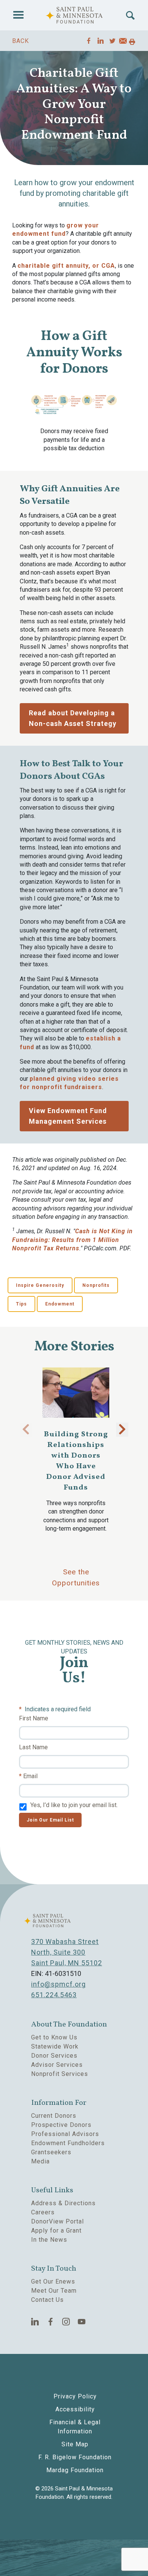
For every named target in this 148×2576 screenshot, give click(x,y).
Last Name (33, 1747)
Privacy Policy (75, 2396)
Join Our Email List (50, 1820)
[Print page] (132, 42)
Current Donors (54, 2116)
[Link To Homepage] (74, 15)
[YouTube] (82, 2322)
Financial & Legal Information (75, 2427)
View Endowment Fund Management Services (68, 1116)
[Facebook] (51, 2322)
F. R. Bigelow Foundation (75, 2457)
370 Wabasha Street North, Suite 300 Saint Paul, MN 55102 (67, 1952)
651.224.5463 (54, 1995)
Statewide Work (55, 2046)
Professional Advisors (65, 2134)
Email (30, 1776)
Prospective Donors (61, 2125)
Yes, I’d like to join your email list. (74, 1805)
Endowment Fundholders (68, 2143)
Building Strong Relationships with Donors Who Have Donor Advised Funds (76, 1461)
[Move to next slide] (122, 1430)
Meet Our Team (54, 2291)
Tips (21, 1304)
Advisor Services (57, 2065)
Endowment (60, 1304)
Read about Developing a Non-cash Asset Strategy (73, 718)
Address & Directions (63, 2203)
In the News (49, 2240)
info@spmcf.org (58, 1984)
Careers (43, 2212)
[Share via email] (123, 42)
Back (20, 41)
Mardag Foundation (75, 2470)
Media (40, 2161)
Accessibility (75, 2409)
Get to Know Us (54, 2037)
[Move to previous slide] (26, 1430)
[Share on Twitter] (113, 41)
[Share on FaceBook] (89, 41)
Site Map (75, 2444)
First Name (34, 1718)
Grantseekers (51, 2152)
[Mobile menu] (18, 15)
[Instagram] (66, 2322)
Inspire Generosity (40, 1285)
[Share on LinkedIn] (101, 41)
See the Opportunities (76, 1577)
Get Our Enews (53, 2281)
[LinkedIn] (35, 2322)
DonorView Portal (57, 2221)
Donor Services (54, 2056)
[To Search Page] (130, 15)
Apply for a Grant (56, 2231)
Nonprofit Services (60, 2074)
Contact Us (47, 2300)
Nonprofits (96, 1285)
